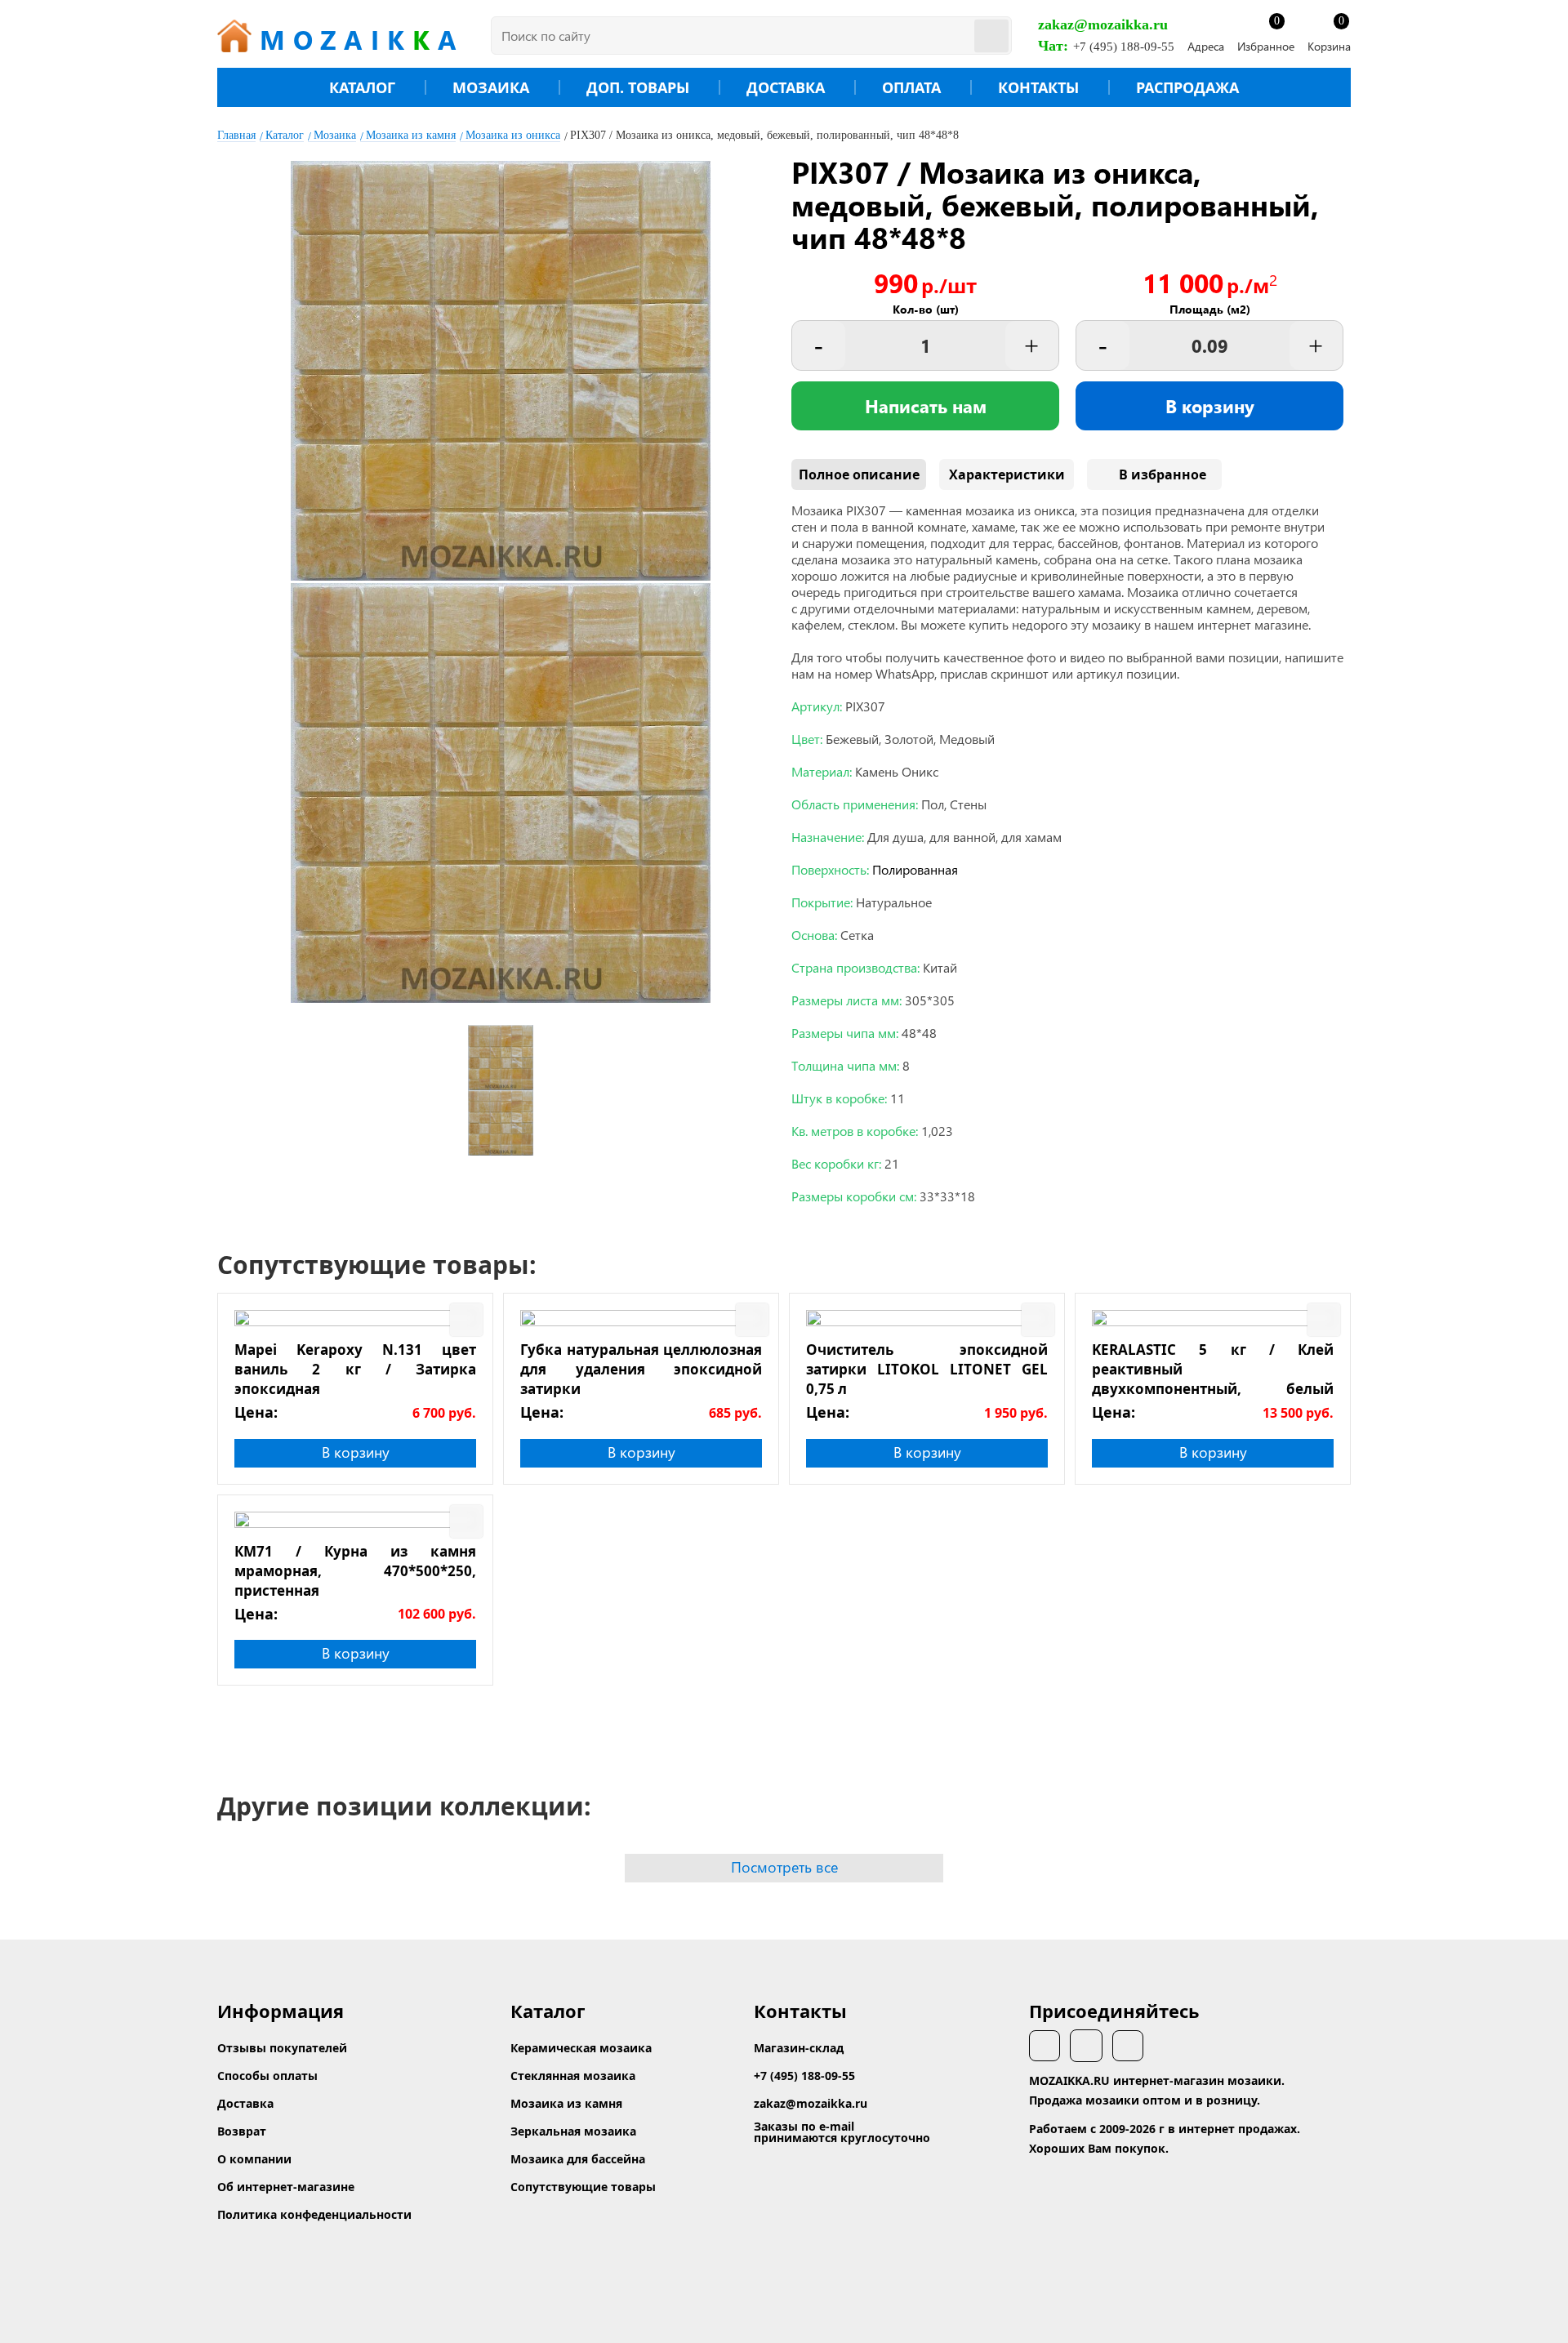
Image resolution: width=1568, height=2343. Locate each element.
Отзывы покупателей (282, 2048)
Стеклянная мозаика (573, 2076)
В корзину (1210, 406)
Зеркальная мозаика (573, 2131)
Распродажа (1187, 87)
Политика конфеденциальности (314, 2214)
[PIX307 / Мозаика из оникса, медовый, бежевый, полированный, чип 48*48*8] (501, 575)
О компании (254, 2159)
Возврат (242, 2131)
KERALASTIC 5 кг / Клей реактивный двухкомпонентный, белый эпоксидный (1213, 1369)
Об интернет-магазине (286, 2187)
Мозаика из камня (411, 135)
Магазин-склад (799, 2048)
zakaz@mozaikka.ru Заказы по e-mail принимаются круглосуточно (842, 2120)
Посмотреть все (784, 1867)
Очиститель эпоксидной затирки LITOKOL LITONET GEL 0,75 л (927, 1369)
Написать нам (926, 406)
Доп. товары (638, 87)
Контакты (1038, 87)
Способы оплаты (267, 2076)
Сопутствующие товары (583, 2187)
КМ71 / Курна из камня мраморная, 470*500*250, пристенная (355, 1570)
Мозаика (491, 87)
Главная (236, 135)
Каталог (362, 87)
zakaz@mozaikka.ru (1103, 24)
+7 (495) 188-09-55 (1124, 47)
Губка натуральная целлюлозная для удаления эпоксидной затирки (641, 1369)
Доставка (786, 87)
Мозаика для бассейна (578, 2159)
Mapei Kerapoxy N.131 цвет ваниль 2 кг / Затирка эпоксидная (355, 1369)
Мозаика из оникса (513, 135)
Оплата (911, 87)
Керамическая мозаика (581, 2048)
